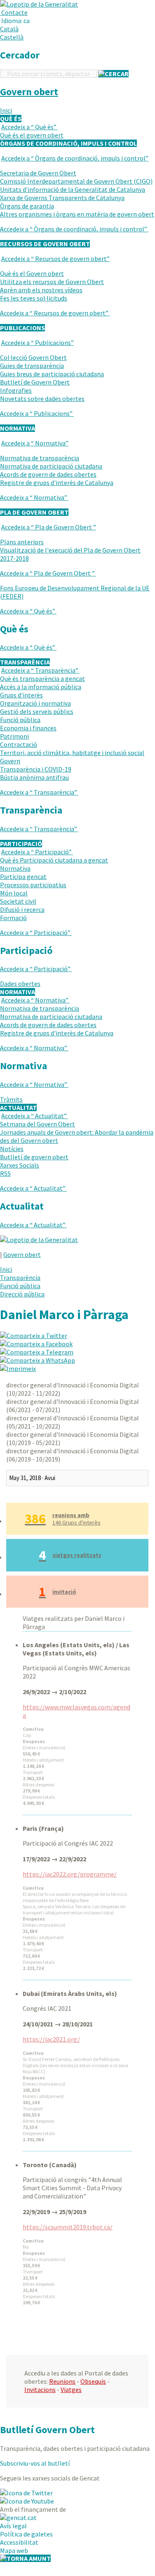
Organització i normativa (35, 703)
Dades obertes (20, 984)
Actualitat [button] (18, 1107)
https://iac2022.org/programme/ (70, 1874)
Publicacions (38, 343)
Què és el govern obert (32, 135)
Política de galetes (26, 2534)
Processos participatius (33, 885)
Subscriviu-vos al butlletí (35, 2463)
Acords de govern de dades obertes (48, 474)
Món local (14, 893)
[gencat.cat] (18, 2518)
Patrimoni (14, 736)
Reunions (62, 2381)
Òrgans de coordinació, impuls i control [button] (68, 143)
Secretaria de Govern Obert (38, 173)
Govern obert (29, 92)
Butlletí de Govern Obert (35, 382)
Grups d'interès (21, 695)
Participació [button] (21, 844)
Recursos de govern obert (55, 259)
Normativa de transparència (40, 458)
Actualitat (34, 1116)
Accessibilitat (19, 2542)
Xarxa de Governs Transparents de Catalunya (62, 198)
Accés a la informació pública (41, 687)
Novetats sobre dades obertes (42, 399)
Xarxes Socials (20, 1165)
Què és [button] (11, 119)
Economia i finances (28, 728)
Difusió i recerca (22, 909)
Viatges (71, 2390)
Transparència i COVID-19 (36, 769)
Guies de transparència (32, 366)
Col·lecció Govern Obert (33, 357)
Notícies (12, 1149)
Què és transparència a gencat (42, 678)
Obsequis (93, 2381)
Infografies (16, 390)
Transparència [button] (25, 662)
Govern (10, 761)
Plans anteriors (22, 542)
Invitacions (40, 2390)
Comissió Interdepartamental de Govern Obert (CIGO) (76, 181)
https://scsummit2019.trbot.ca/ (68, 2227)
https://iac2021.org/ (51, 2039)
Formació (13, 918)
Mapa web (14, 2550)
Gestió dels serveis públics (37, 711)
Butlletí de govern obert (34, 1157)
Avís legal (13, 2526)
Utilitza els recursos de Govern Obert (52, 282)
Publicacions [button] (22, 328)
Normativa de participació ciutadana (51, 466)
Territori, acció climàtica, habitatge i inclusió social (72, 753)
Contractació (19, 744)
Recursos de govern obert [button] (45, 244)
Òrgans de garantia (27, 206)
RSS (5, 1173)
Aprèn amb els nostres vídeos (41, 290)
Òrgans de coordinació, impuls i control (75, 158)
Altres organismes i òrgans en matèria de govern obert (77, 214)
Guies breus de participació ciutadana (52, 374)
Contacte (14, 12)
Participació (36, 852)
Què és (29, 127)
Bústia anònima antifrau (34, 777)
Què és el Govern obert (32, 273)
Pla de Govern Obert (49, 527)
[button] (16, 21)
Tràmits (11, 1099)
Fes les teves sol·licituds (34, 298)
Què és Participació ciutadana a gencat (54, 860)
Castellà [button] (12, 37)
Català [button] (9, 29)
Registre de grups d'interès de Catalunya (57, 483)
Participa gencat (23, 877)
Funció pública (20, 720)
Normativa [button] (18, 428)
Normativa (35, 443)
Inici (6, 110)
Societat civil (18, 901)
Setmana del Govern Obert (38, 1124)
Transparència (40, 670)
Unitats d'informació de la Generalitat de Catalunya (73, 189)
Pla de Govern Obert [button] (34, 512)
